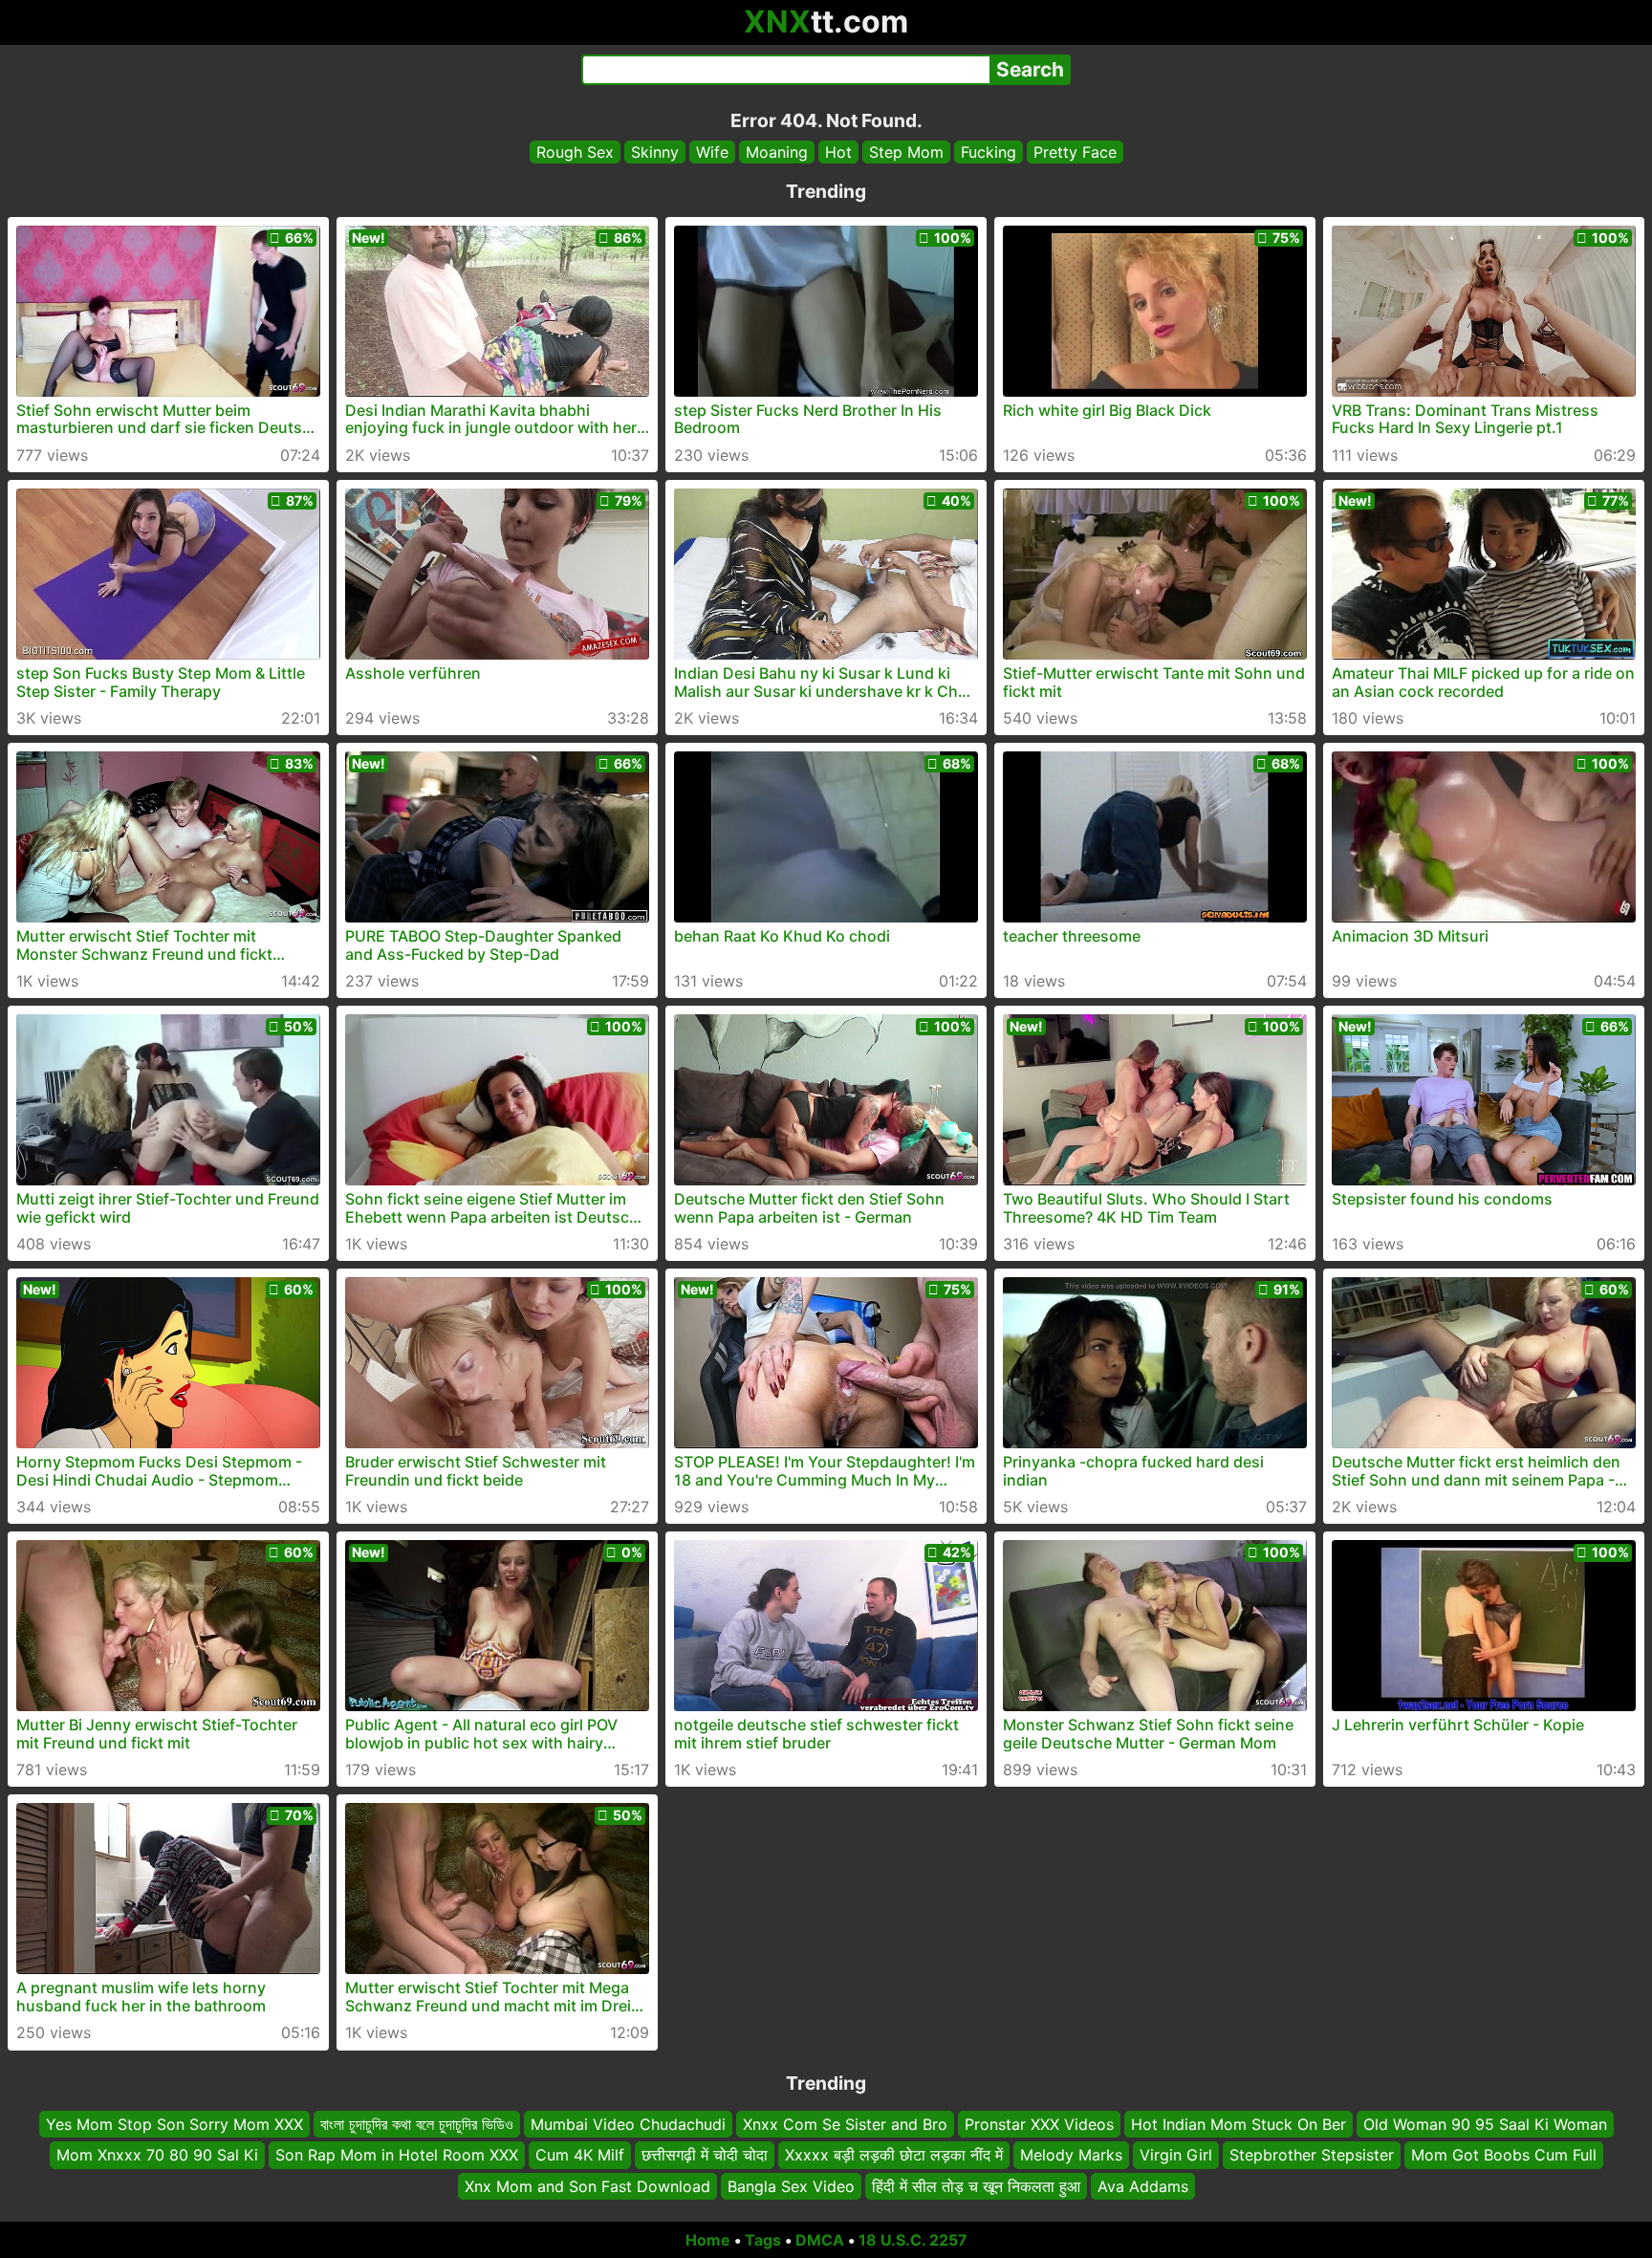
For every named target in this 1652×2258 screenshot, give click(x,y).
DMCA (820, 2240)
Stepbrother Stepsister (1312, 2156)
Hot (838, 152)
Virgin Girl (1176, 2156)
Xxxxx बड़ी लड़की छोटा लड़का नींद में (894, 2156)
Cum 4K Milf (580, 2156)
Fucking (989, 152)
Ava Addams (1143, 2186)
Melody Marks (1071, 2156)
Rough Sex (575, 152)
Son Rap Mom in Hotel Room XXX (397, 2156)
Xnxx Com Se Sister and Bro (845, 2124)
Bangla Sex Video (791, 2186)
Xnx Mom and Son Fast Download (587, 2186)
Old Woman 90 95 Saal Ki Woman (1485, 2124)
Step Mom (906, 152)
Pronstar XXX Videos (1039, 2124)
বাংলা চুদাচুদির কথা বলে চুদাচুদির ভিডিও (417, 2124)
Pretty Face (1075, 152)
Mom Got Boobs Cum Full (1504, 2156)
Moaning (777, 152)
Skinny (655, 152)
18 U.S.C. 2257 (913, 2240)
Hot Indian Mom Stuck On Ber (1239, 2124)
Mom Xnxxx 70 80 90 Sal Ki (157, 2156)
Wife (712, 152)
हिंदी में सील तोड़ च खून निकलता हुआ (976, 2186)
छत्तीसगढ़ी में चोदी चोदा (705, 2156)
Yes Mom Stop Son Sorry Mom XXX (174, 2124)
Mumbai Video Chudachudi (628, 2124)
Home (708, 2240)
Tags (763, 2240)
